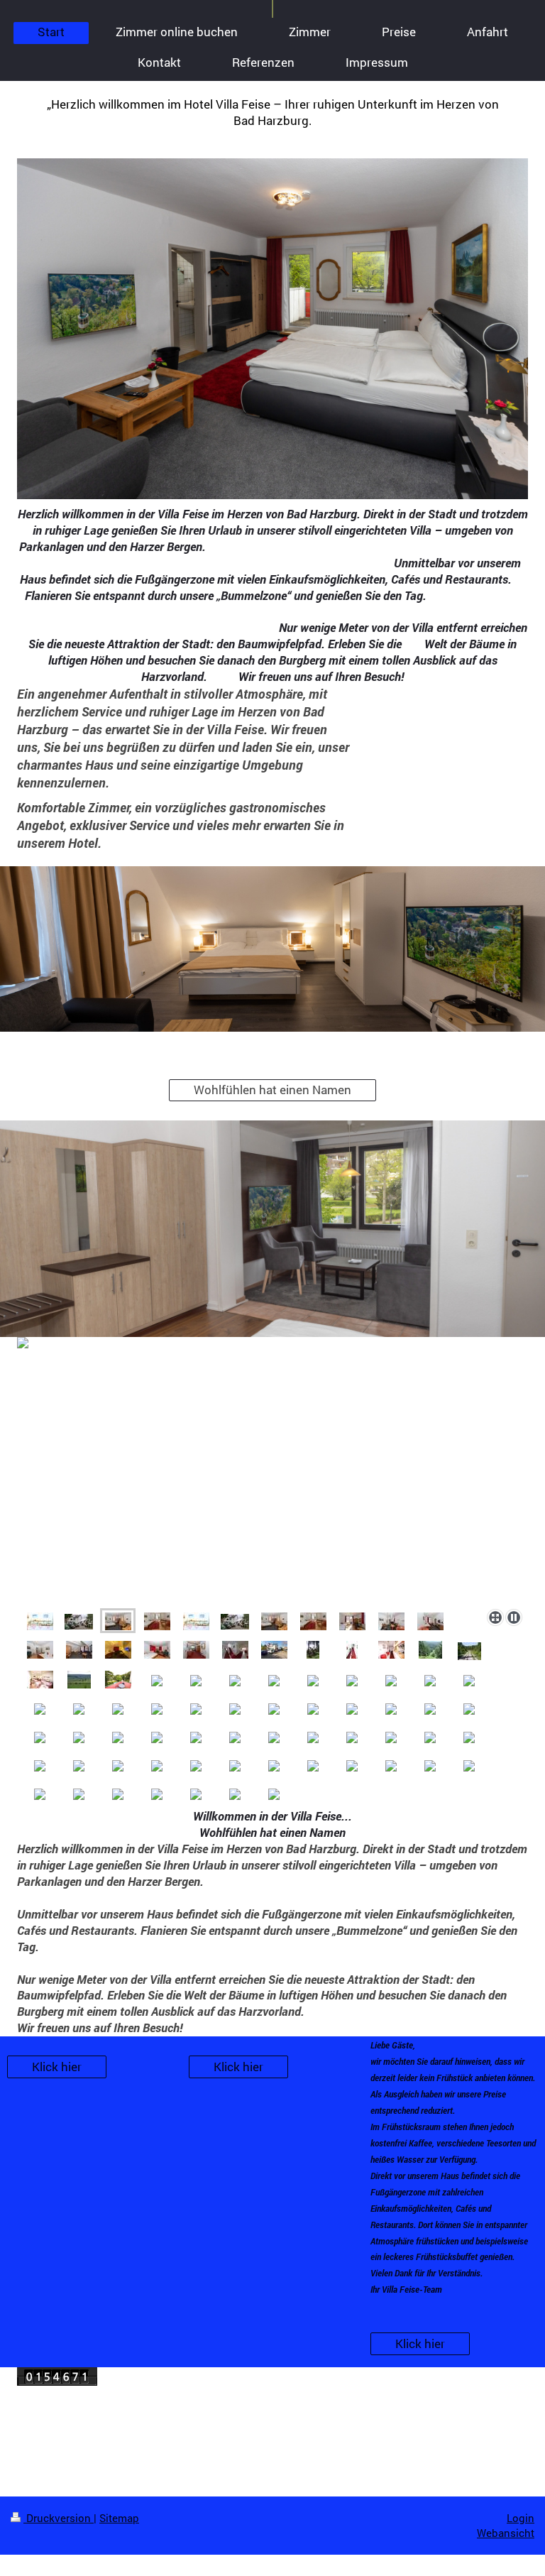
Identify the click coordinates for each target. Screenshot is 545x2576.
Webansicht (506, 2533)
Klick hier (57, 2067)
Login (521, 2518)
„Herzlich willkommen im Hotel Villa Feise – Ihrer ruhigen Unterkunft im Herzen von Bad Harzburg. (273, 112)
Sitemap (119, 2518)
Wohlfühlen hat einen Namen (272, 1090)
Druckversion (59, 2518)
